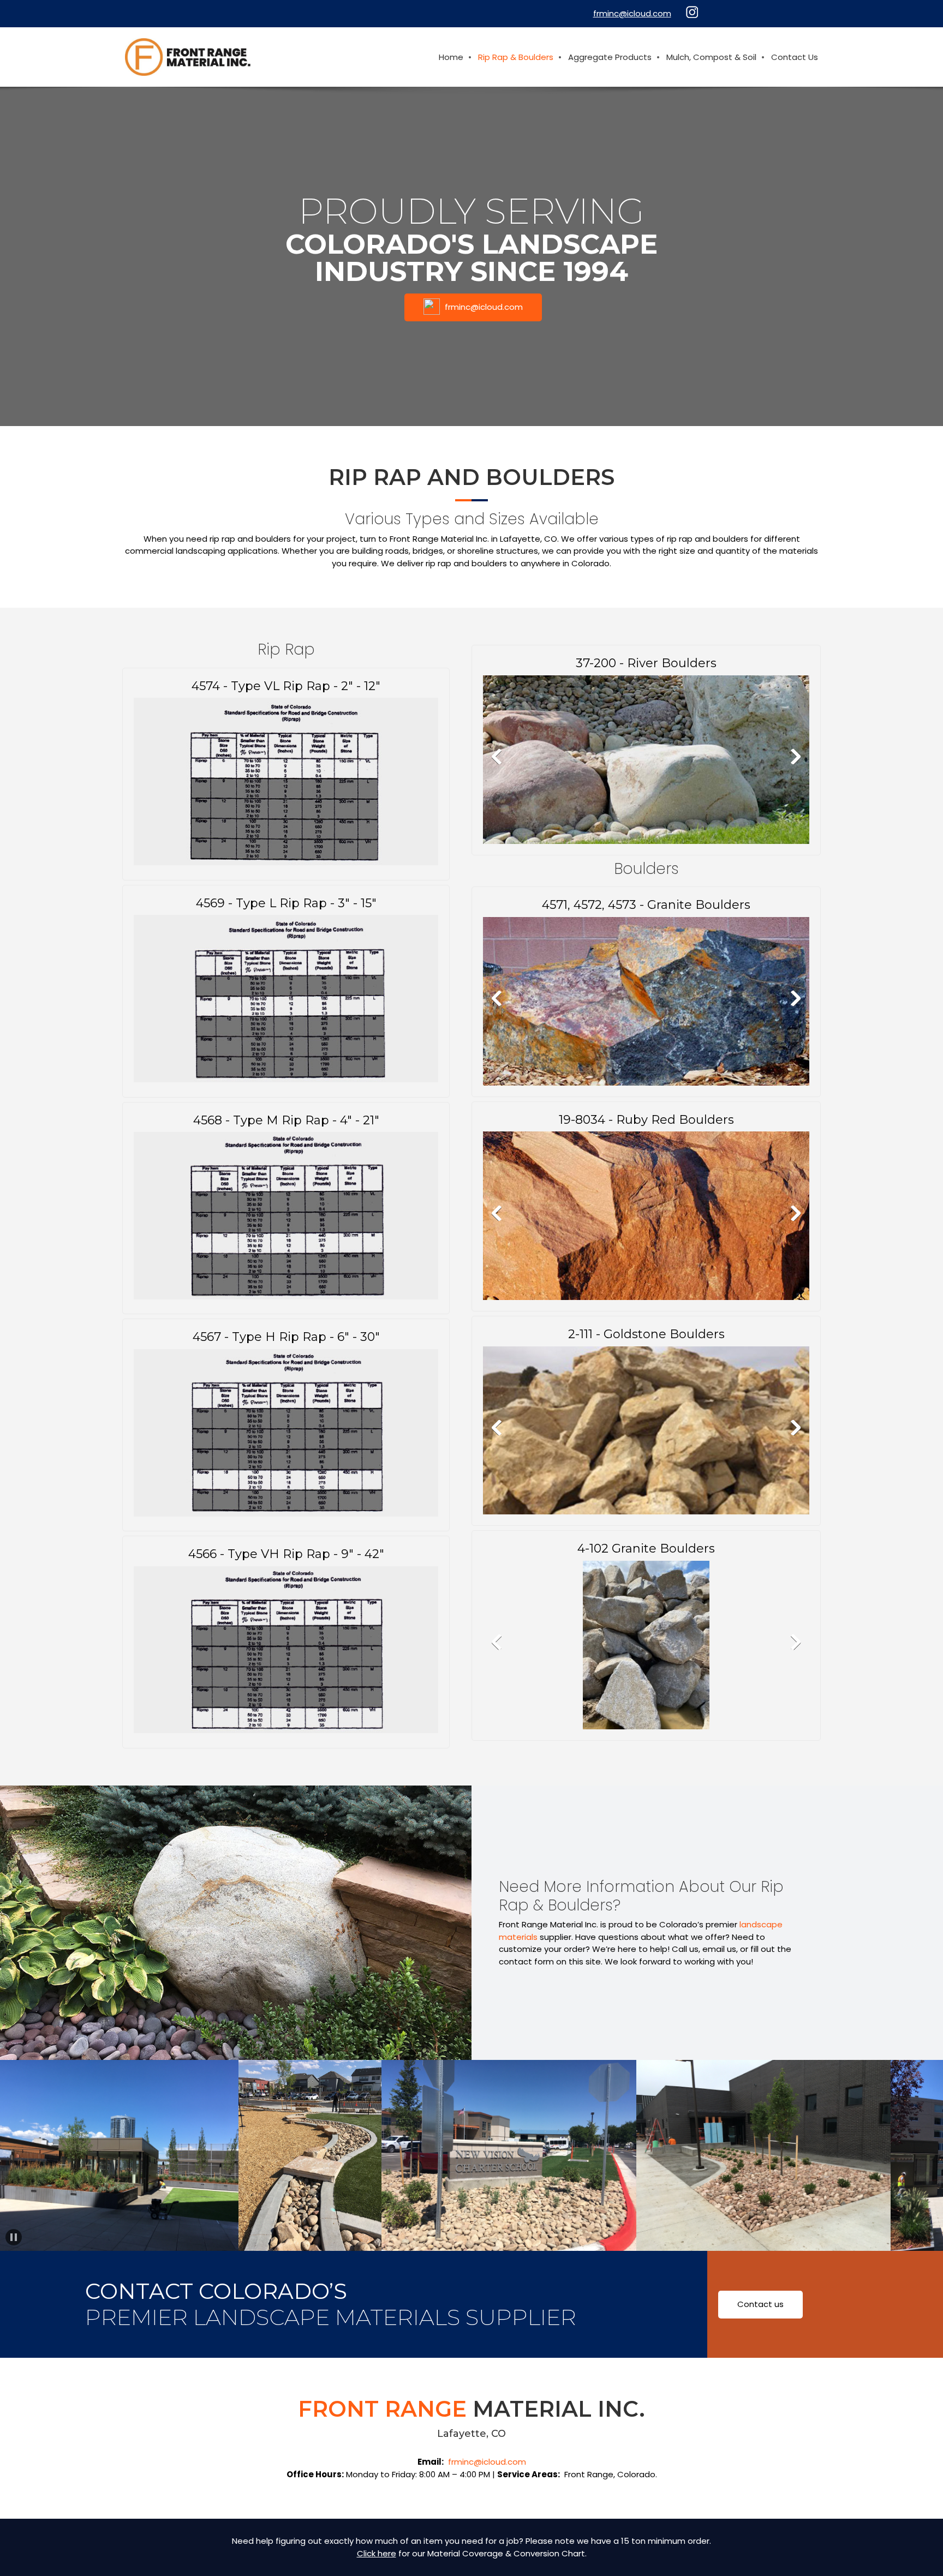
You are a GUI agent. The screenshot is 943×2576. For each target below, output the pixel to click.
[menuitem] (452, 57)
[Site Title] (188, 57)
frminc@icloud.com (487, 2462)
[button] (646, 760)
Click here (377, 2553)
